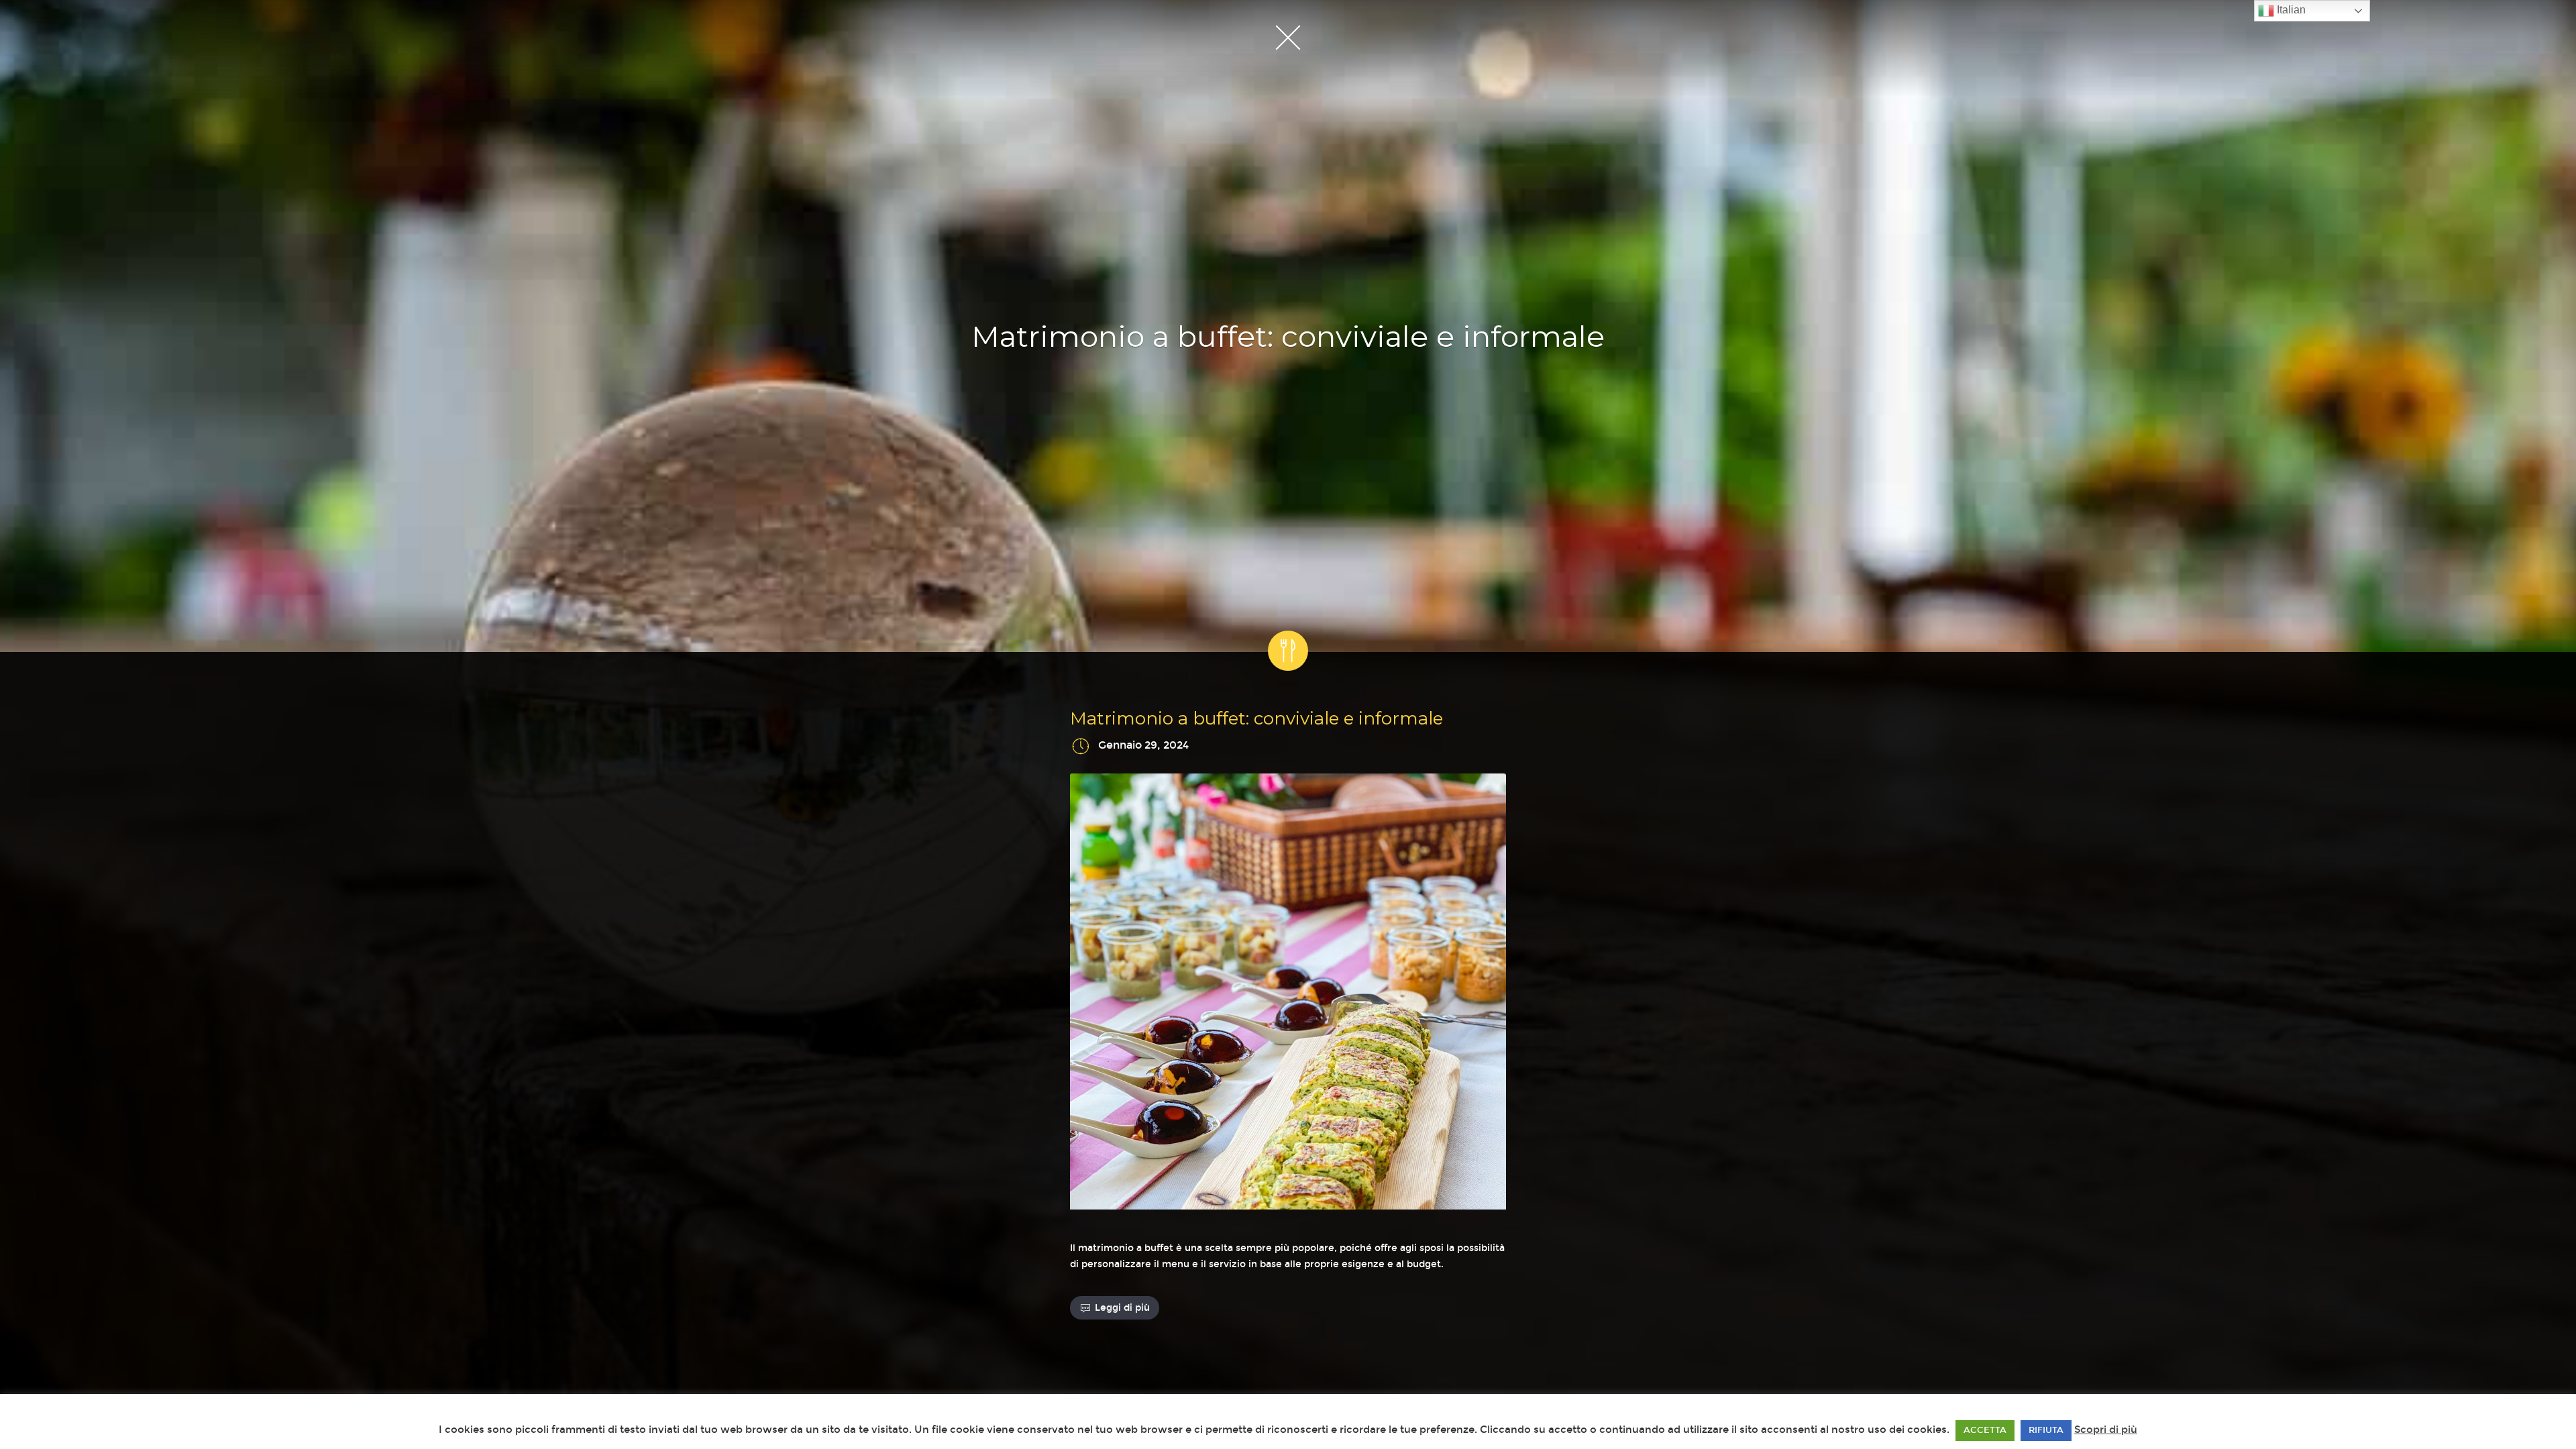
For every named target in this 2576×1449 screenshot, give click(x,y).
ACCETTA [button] (1985, 1430)
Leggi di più (1122, 1308)
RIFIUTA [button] (2046, 1430)
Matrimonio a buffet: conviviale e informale (1256, 718)
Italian (2290, 10)
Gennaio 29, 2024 (1143, 746)
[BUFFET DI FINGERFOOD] (1288, 994)
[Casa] (1288, 37)
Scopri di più (2106, 1430)
